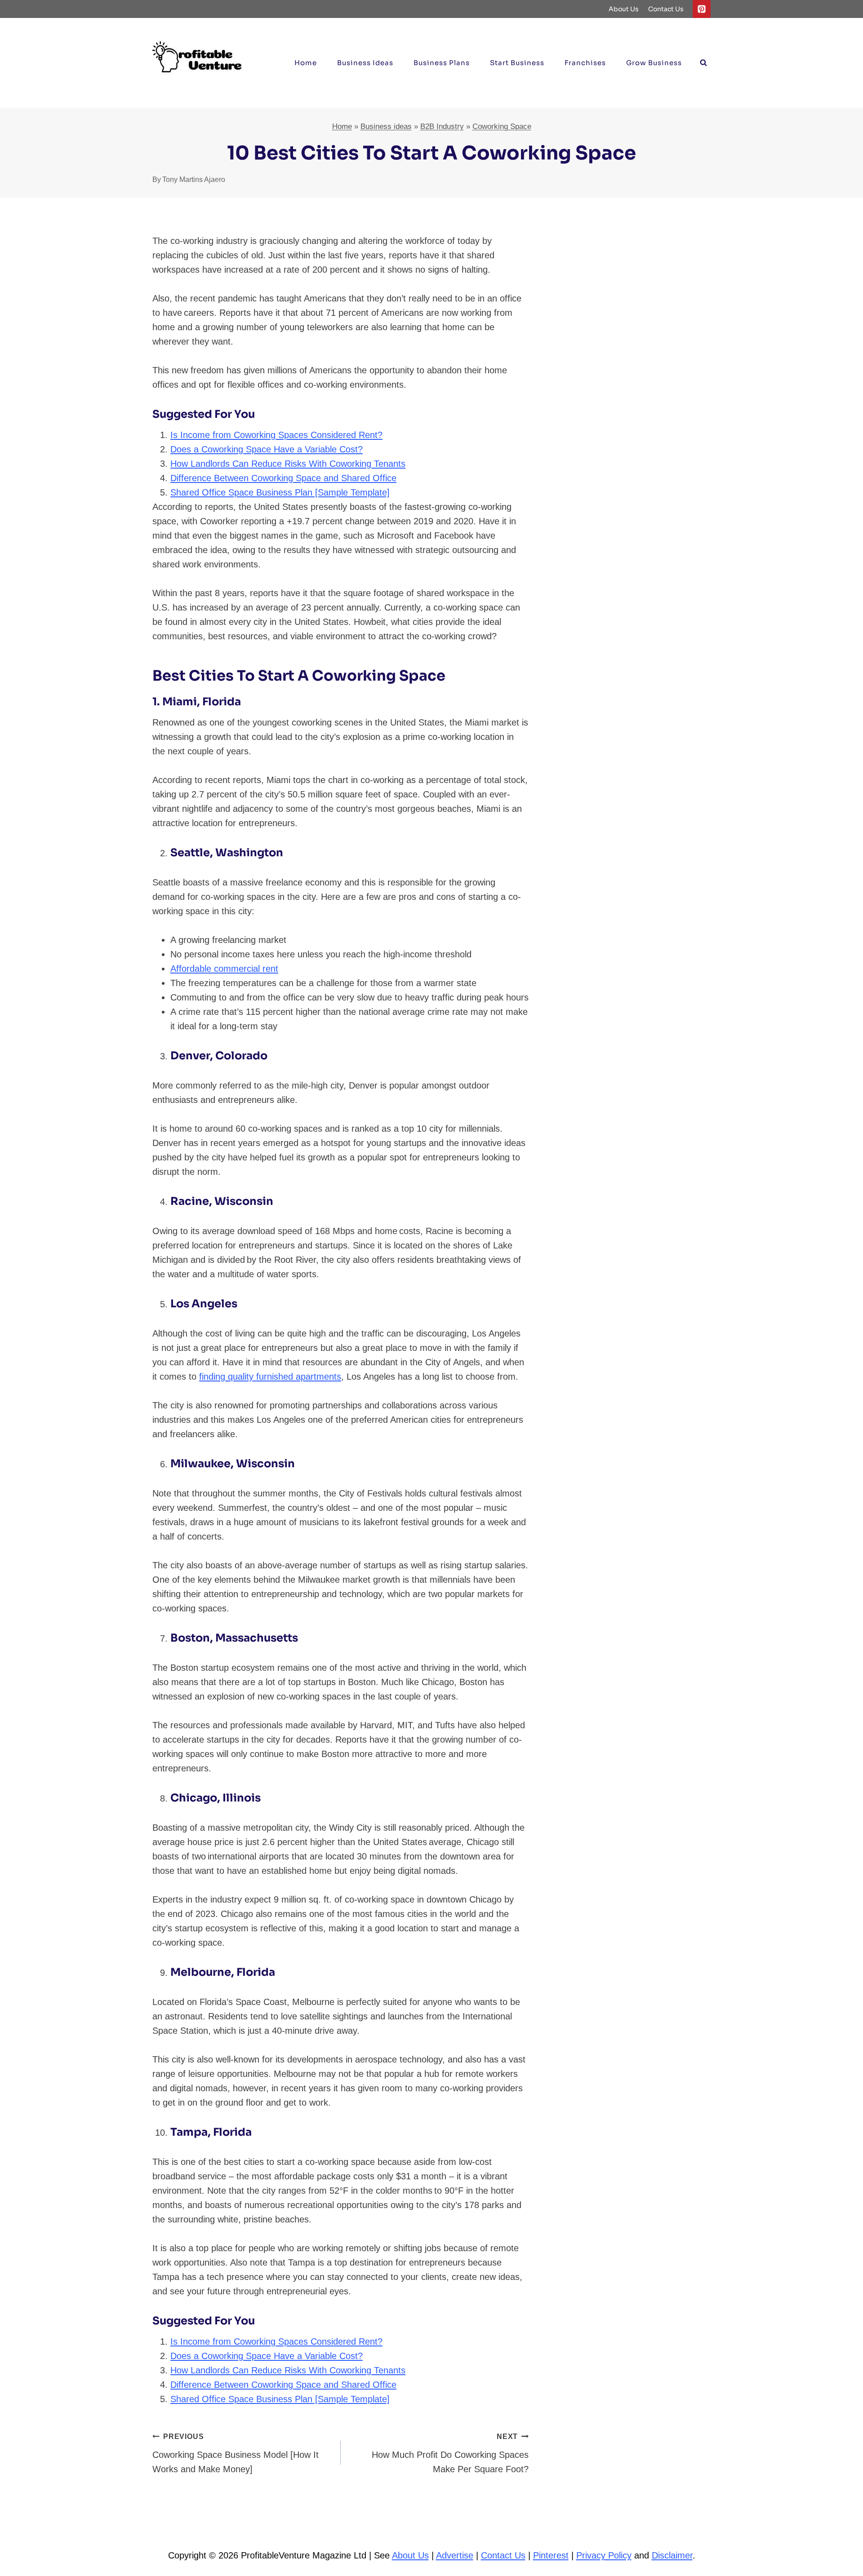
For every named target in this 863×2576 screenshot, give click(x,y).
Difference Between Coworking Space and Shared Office (283, 478)
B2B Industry (442, 126)
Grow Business (654, 63)
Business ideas (365, 63)
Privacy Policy (604, 2555)
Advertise (455, 2555)
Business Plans (442, 63)
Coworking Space (502, 126)
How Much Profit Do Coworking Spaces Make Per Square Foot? (450, 2453)
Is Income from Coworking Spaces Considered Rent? (276, 435)
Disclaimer (672, 2555)
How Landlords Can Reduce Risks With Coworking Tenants (288, 464)
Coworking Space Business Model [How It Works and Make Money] (236, 2453)
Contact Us (666, 9)
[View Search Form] (703, 63)
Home (306, 63)
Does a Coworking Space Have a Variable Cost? (267, 449)
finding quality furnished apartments (270, 1377)
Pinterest (551, 2555)
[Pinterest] (702, 9)
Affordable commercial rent (224, 969)
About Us (624, 9)
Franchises (585, 63)
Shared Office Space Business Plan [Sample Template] (280, 492)
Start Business (517, 63)
